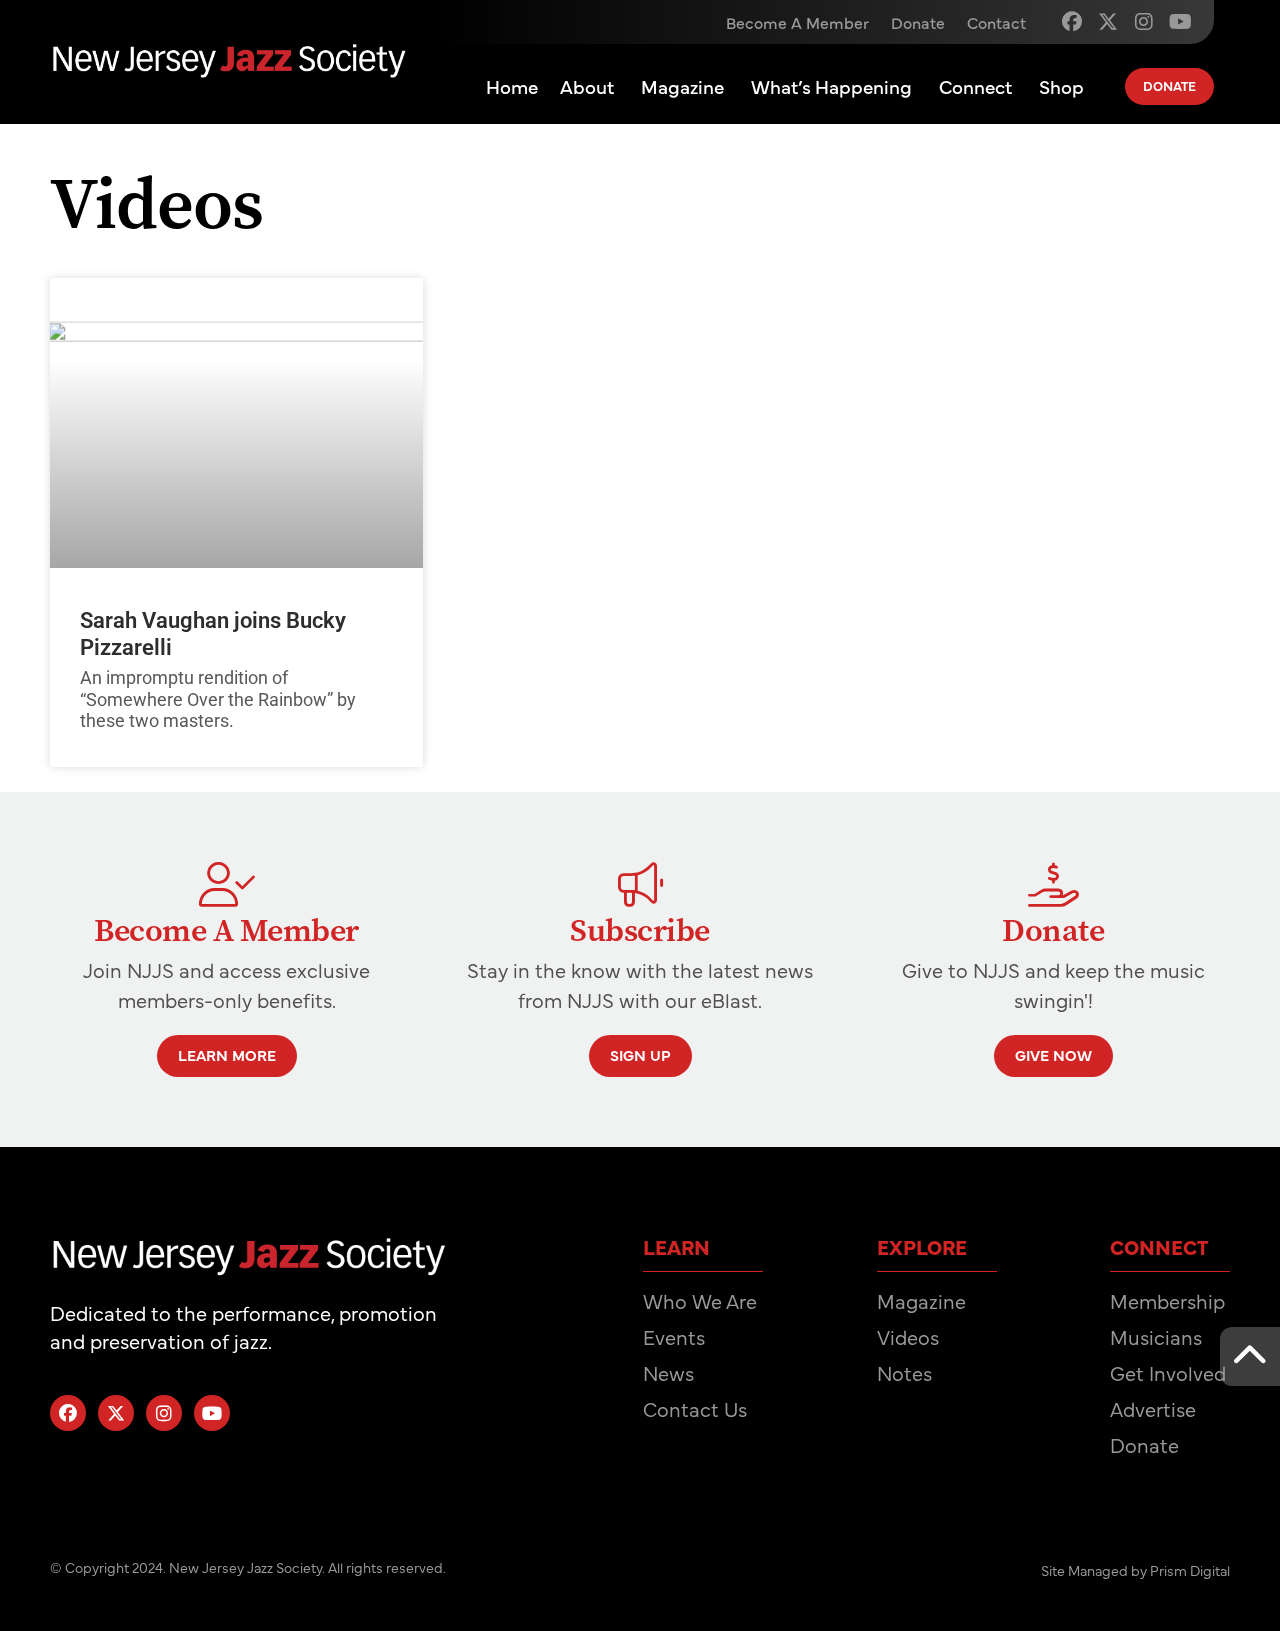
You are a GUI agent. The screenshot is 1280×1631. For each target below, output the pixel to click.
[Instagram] (1144, 22)
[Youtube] (1180, 22)
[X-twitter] (1108, 22)
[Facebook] (1072, 22)
